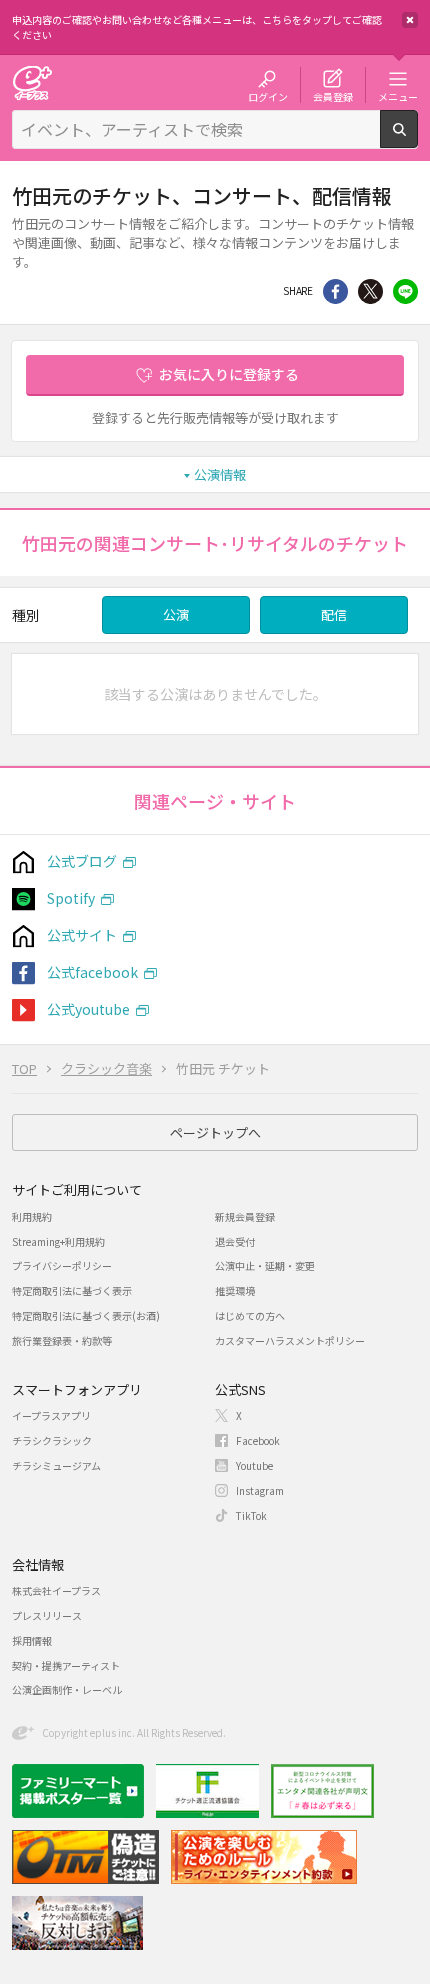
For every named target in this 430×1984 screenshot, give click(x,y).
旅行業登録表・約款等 (62, 1340)
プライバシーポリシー (62, 1265)
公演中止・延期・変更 (265, 1265)
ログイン (268, 96)
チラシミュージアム (56, 1465)
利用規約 (32, 1216)
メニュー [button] (398, 96)
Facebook (258, 1440)
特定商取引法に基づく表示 (72, 1290)
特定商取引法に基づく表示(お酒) (86, 1315)
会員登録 (333, 96)
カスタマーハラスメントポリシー (290, 1340)
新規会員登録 (245, 1216)
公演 (176, 614)
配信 (334, 614)
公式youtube (88, 1009)
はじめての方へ (250, 1315)
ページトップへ (215, 1132)
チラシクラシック (52, 1440)
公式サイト (82, 935)
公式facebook (92, 972)
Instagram (260, 1490)
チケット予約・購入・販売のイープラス (32, 82)
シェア (335, 291)
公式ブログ (82, 861)
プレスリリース (47, 1615)
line (405, 291)
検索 (417, 140)
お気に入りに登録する (229, 374)
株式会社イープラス (56, 1590)
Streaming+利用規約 (58, 1241)
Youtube (254, 1465)
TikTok (251, 1515)
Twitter (370, 291)
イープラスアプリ (51, 1415)
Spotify (71, 898)
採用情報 (32, 1640)
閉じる (410, 20)
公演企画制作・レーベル (67, 1689)
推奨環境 (235, 1290)
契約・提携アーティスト (66, 1665)
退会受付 (235, 1241)
